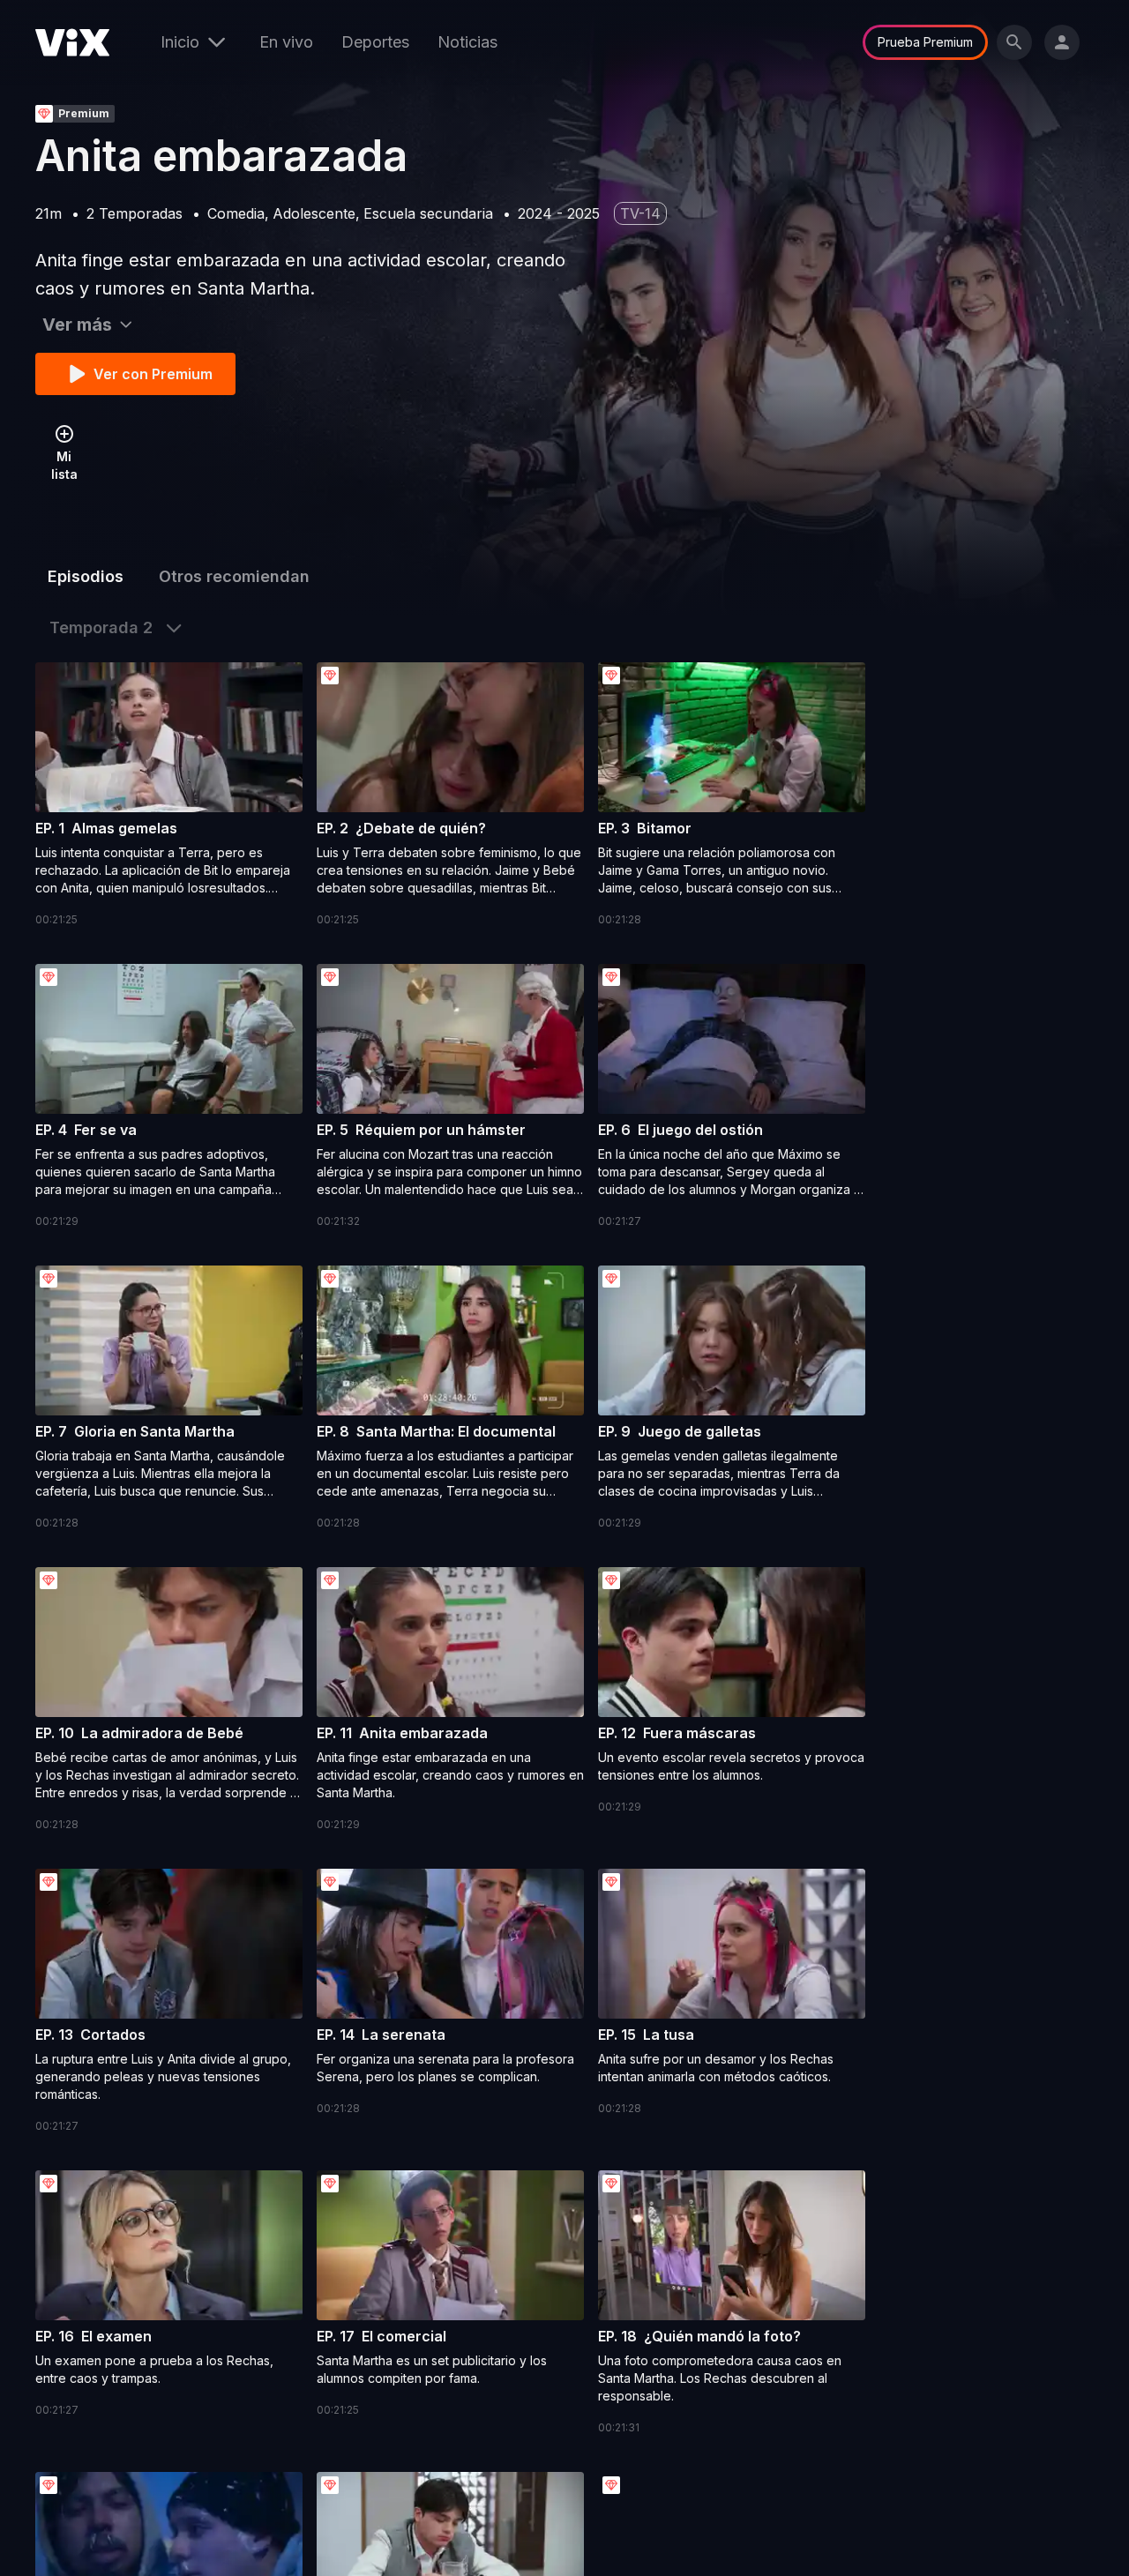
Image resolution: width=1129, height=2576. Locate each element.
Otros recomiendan (234, 576)
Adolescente (314, 213)
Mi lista (64, 465)
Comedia (236, 213)
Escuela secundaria (428, 213)
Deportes (375, 42)
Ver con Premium (153, 374)
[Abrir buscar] (1014, 42)
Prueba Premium (925, 42)
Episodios (86, 576)
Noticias (467, 42)
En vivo (286, 42)
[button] (169, 795)
